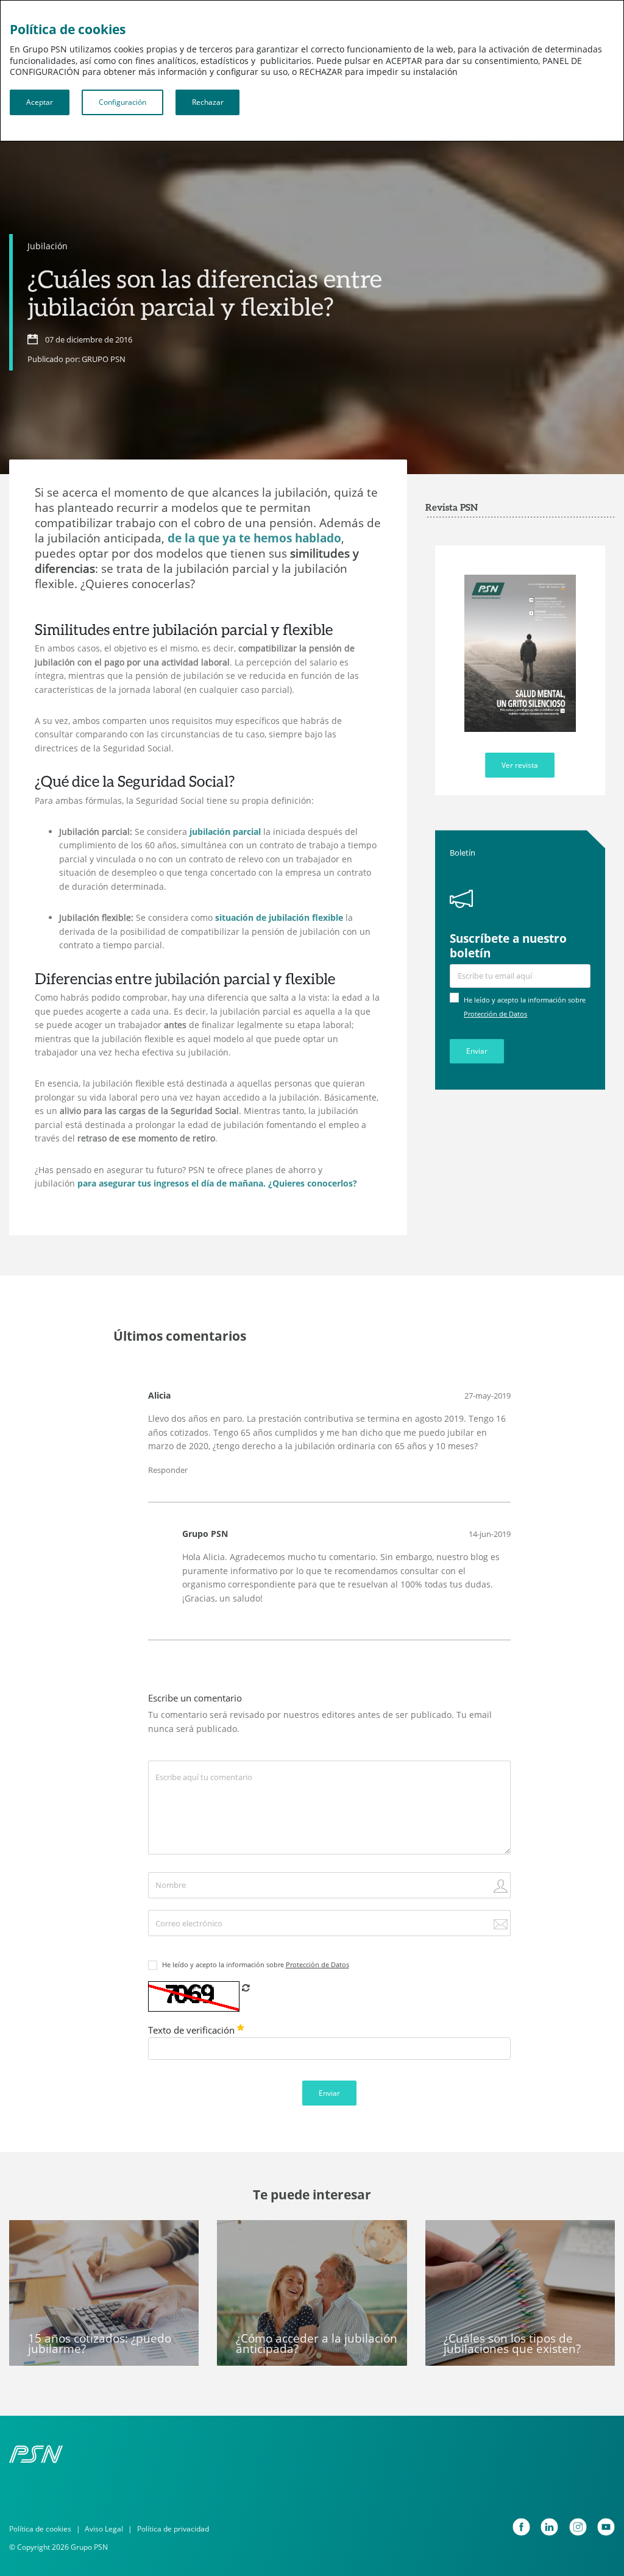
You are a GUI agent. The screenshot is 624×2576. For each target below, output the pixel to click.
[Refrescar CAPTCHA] (246, 1988)
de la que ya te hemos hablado (253, 538)
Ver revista (520, 765)
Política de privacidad (173, 2529)
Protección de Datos (495, 1014)
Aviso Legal (104, 2529)
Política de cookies (40, 2529)
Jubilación (48, 246)
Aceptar (40, 102)
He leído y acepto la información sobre (256, 1965)
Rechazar (208, 102)
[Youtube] (606, 2527)
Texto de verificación (193, 2030)
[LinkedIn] (549, 2527)
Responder (168, 1470)
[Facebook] (521, 2527)
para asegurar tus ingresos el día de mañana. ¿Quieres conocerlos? (216, 1183)
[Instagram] (578, 2527)
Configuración (122, 102)
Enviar (477, 1051)
